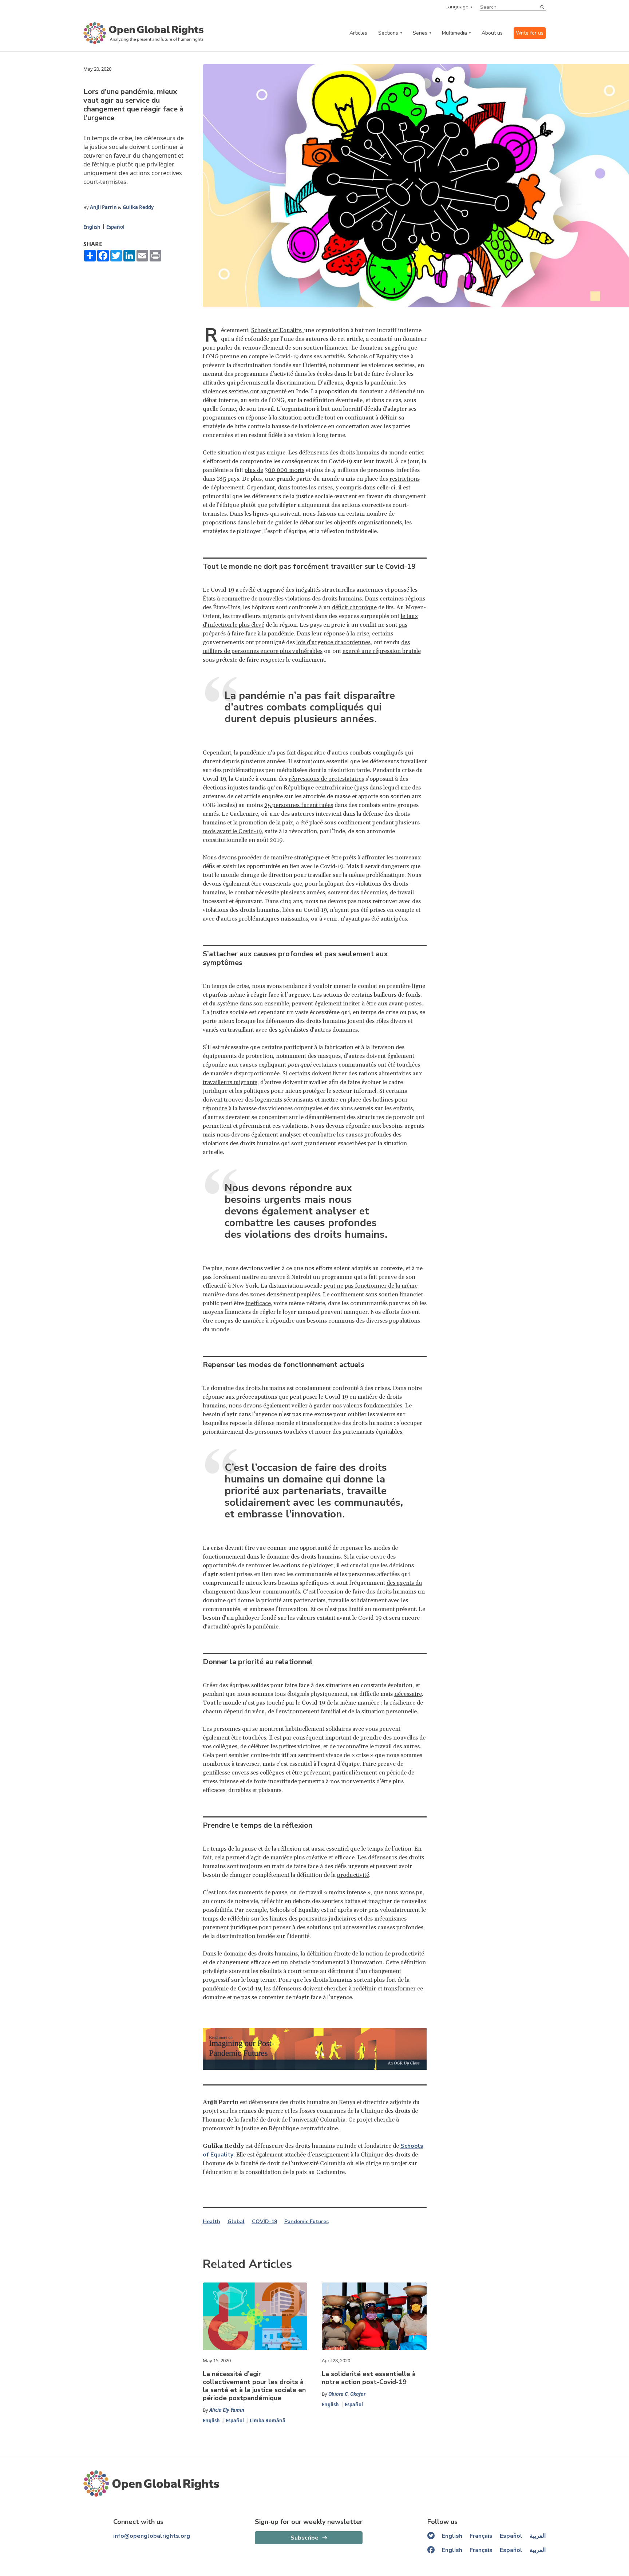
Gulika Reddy (138, 207)
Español (115, 227)
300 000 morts (284, 470)
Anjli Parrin (103, 207)
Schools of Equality (276, 330)
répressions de (308, 779)
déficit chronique (354, 607)
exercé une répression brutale (382, 651)
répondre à (217, 1108)
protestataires (346, 779)
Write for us (530, 33)
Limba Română (268, 2421)
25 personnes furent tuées (299, 805)
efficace (345, 1858)
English (92, 227)
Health (211, 2222)
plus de (254, 470)
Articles (358, 33)
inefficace (258, 1303)
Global (236, 2222)
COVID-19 (264, 2222)
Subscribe (304, 2538)
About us (492, 33)
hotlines (383, 1100)
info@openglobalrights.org (152, 2536)
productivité (353, 1875)
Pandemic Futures (306, 2222)
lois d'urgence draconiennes (333, 642)
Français (481, 2536)
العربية (538, 2536)
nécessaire (408, 1694)
